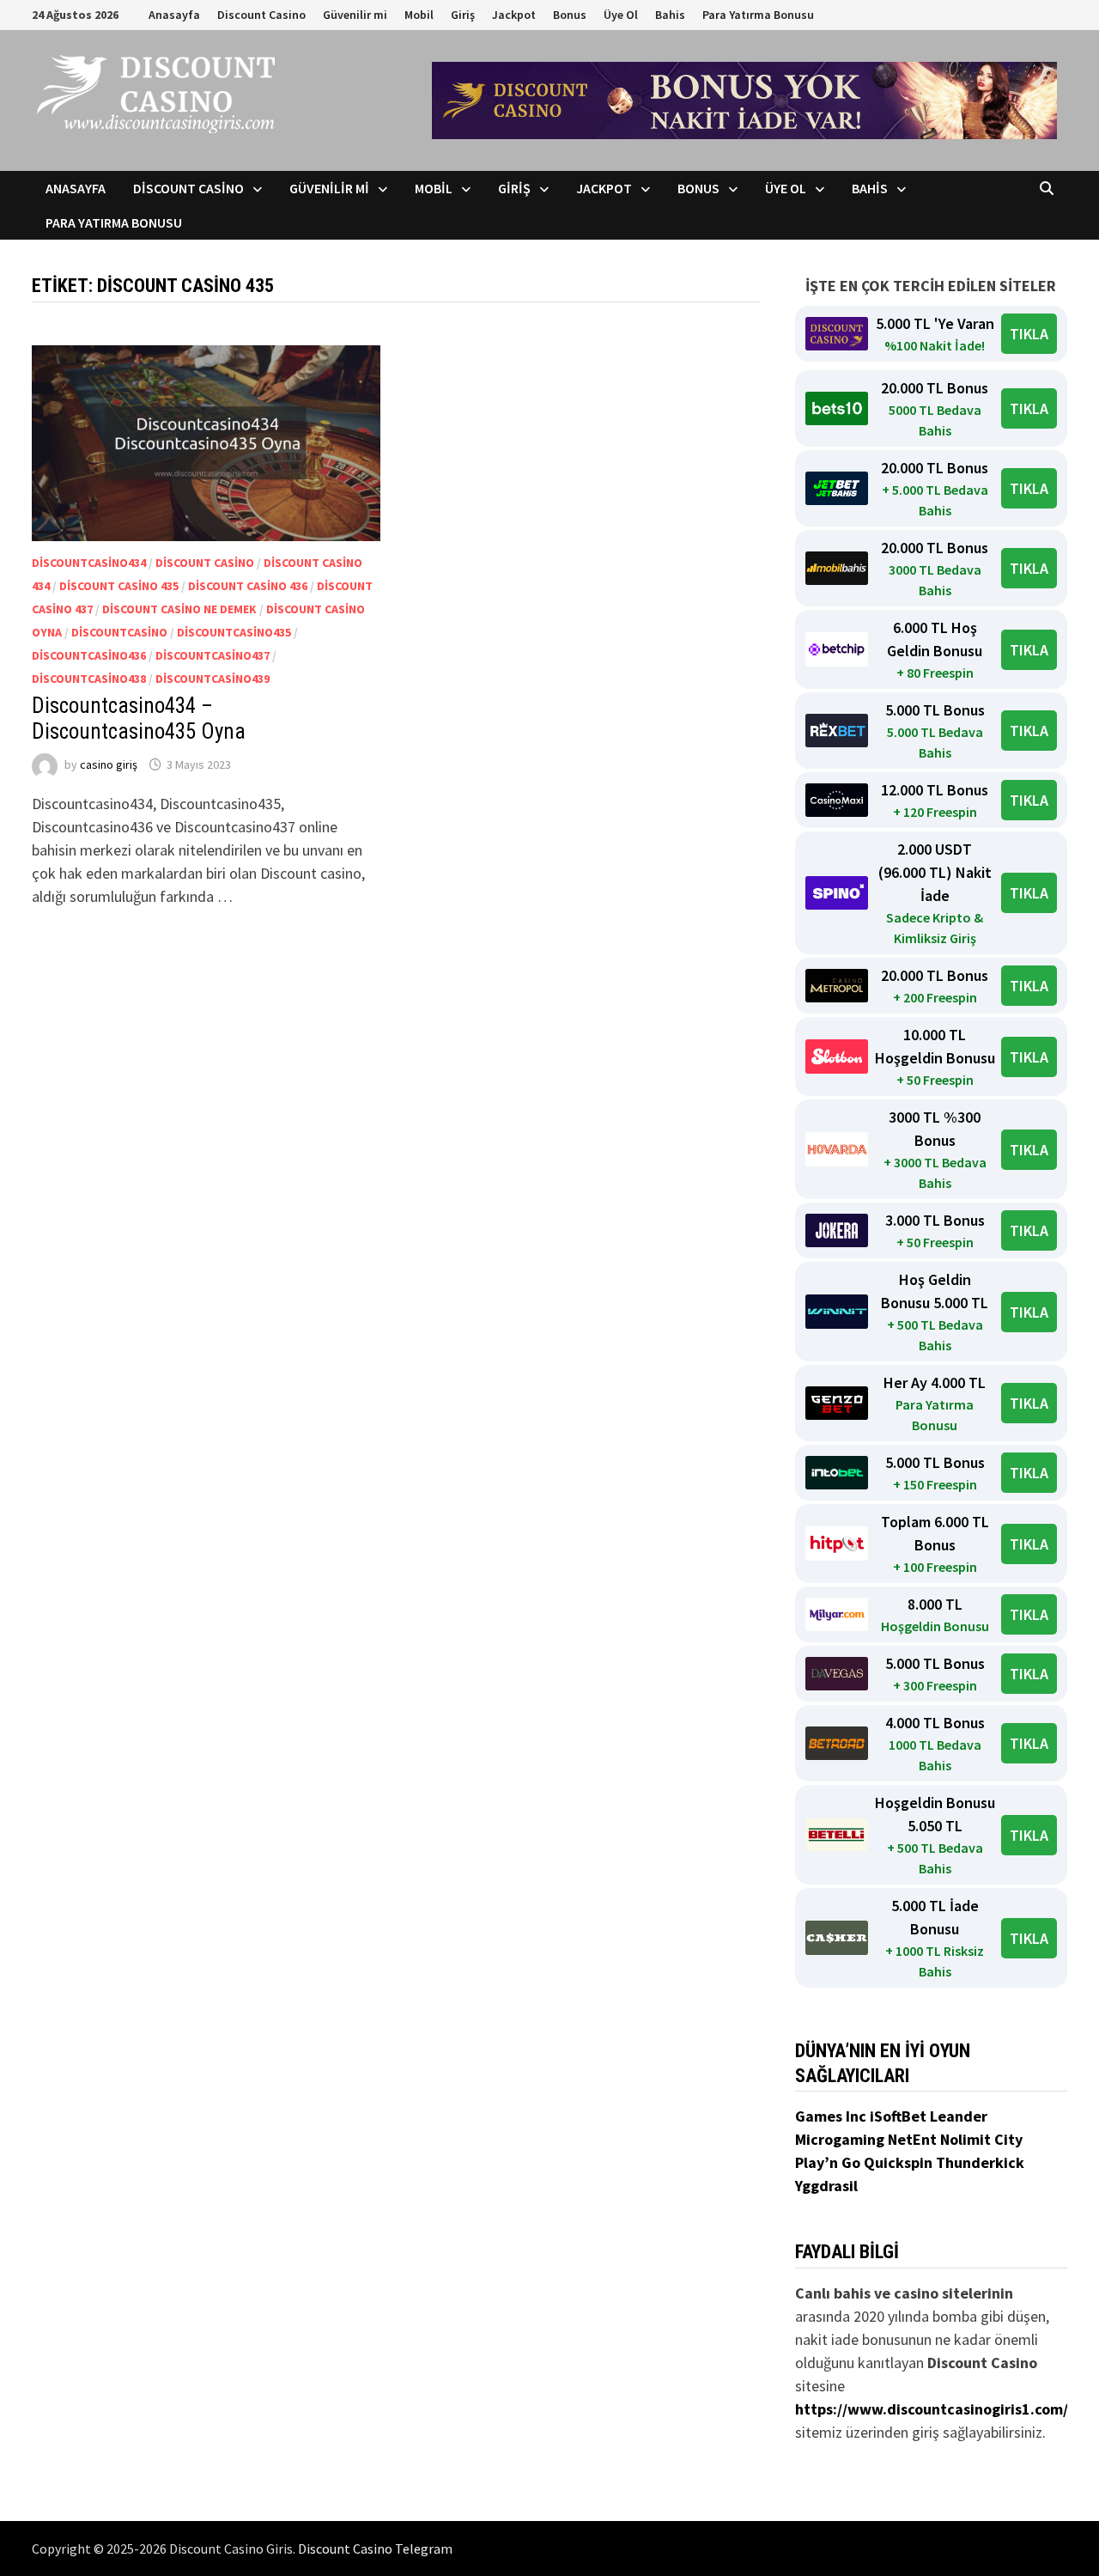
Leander (959, 2116)
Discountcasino (119, 632)
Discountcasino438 (89, 679)
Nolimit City (981, 2139)
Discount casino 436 (248, 586)
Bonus (570, 15)
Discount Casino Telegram (375, 2549)
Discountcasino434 (89, 563)
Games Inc (832, 2116)
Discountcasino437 (213, 655)
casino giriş (109, 764)
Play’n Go (829, 2162)
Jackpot (514, 15)
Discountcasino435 (234, 632)
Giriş (463, 15)
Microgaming (841, 2139)
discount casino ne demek (179, 609)
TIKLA (1029, 334)
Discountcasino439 (213, 679)
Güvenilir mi (355, 15)
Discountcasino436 (89, 655)
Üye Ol (621, 15)
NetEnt (912, 2139)
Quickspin (900, 2162)
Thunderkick (980, 2162)
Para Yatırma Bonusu (758, 15)
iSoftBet (900, 2116)
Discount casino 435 (119, 586)
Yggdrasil (826, 2186)
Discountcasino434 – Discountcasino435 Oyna (139, 719)
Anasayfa (174, 15)
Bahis (670, 15)
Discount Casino (261, 15)
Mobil (419, 15)
